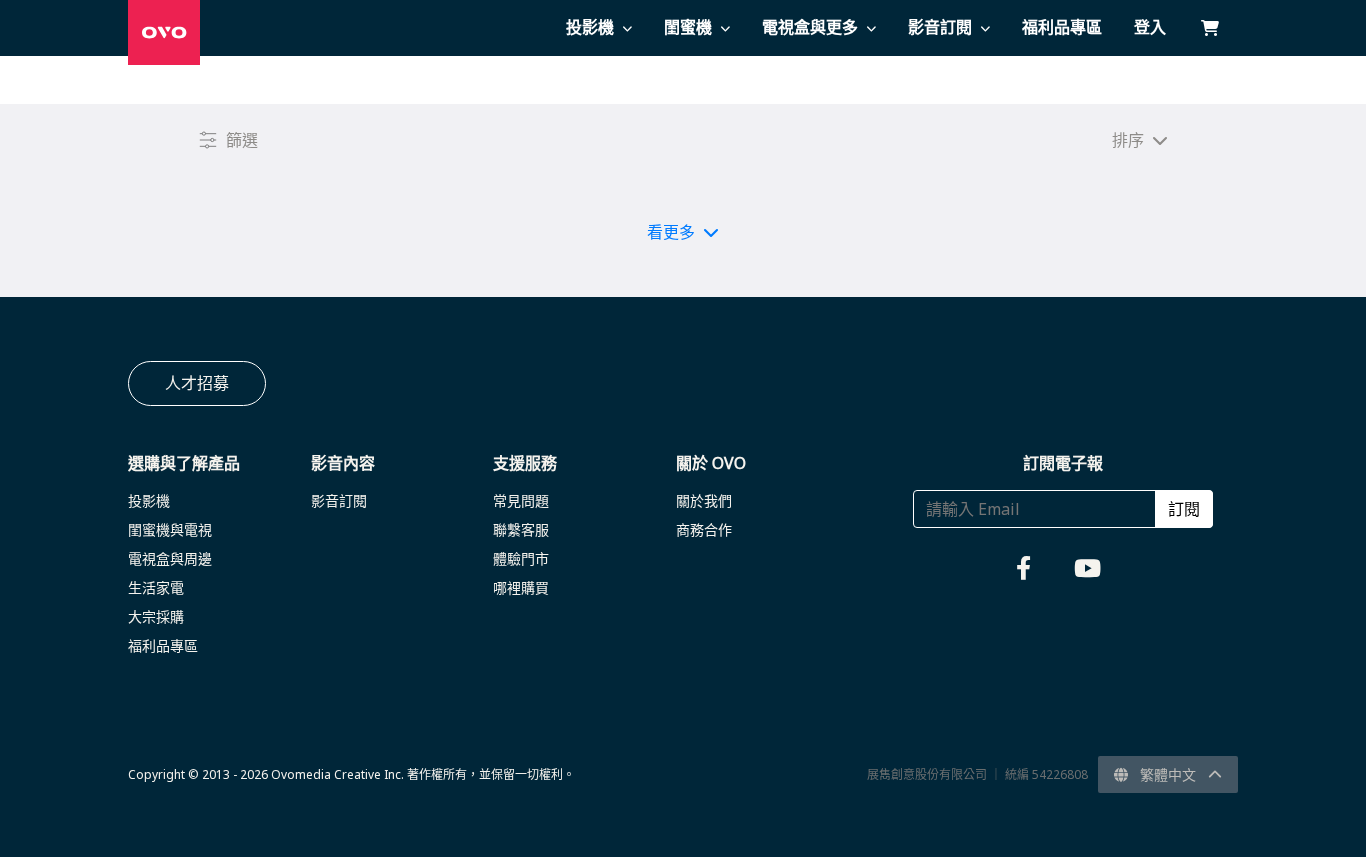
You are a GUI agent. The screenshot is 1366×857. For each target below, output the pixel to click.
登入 (1150, 27)
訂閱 (1184, 509)
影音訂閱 (339, 500)
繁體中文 (1168, 774)
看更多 (671, 232)
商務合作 (704, 529)
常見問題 (521, 500)
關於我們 (704, 500)
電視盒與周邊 (170, 558)
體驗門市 (521, 558)
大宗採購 (156, 616)
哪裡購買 (521, 587)
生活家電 (156, 587)
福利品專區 (163, 645)
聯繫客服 (521, 529)
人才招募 (197, 383)
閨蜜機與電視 (170, 529)
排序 (1128, 140)
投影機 (149, 500)
